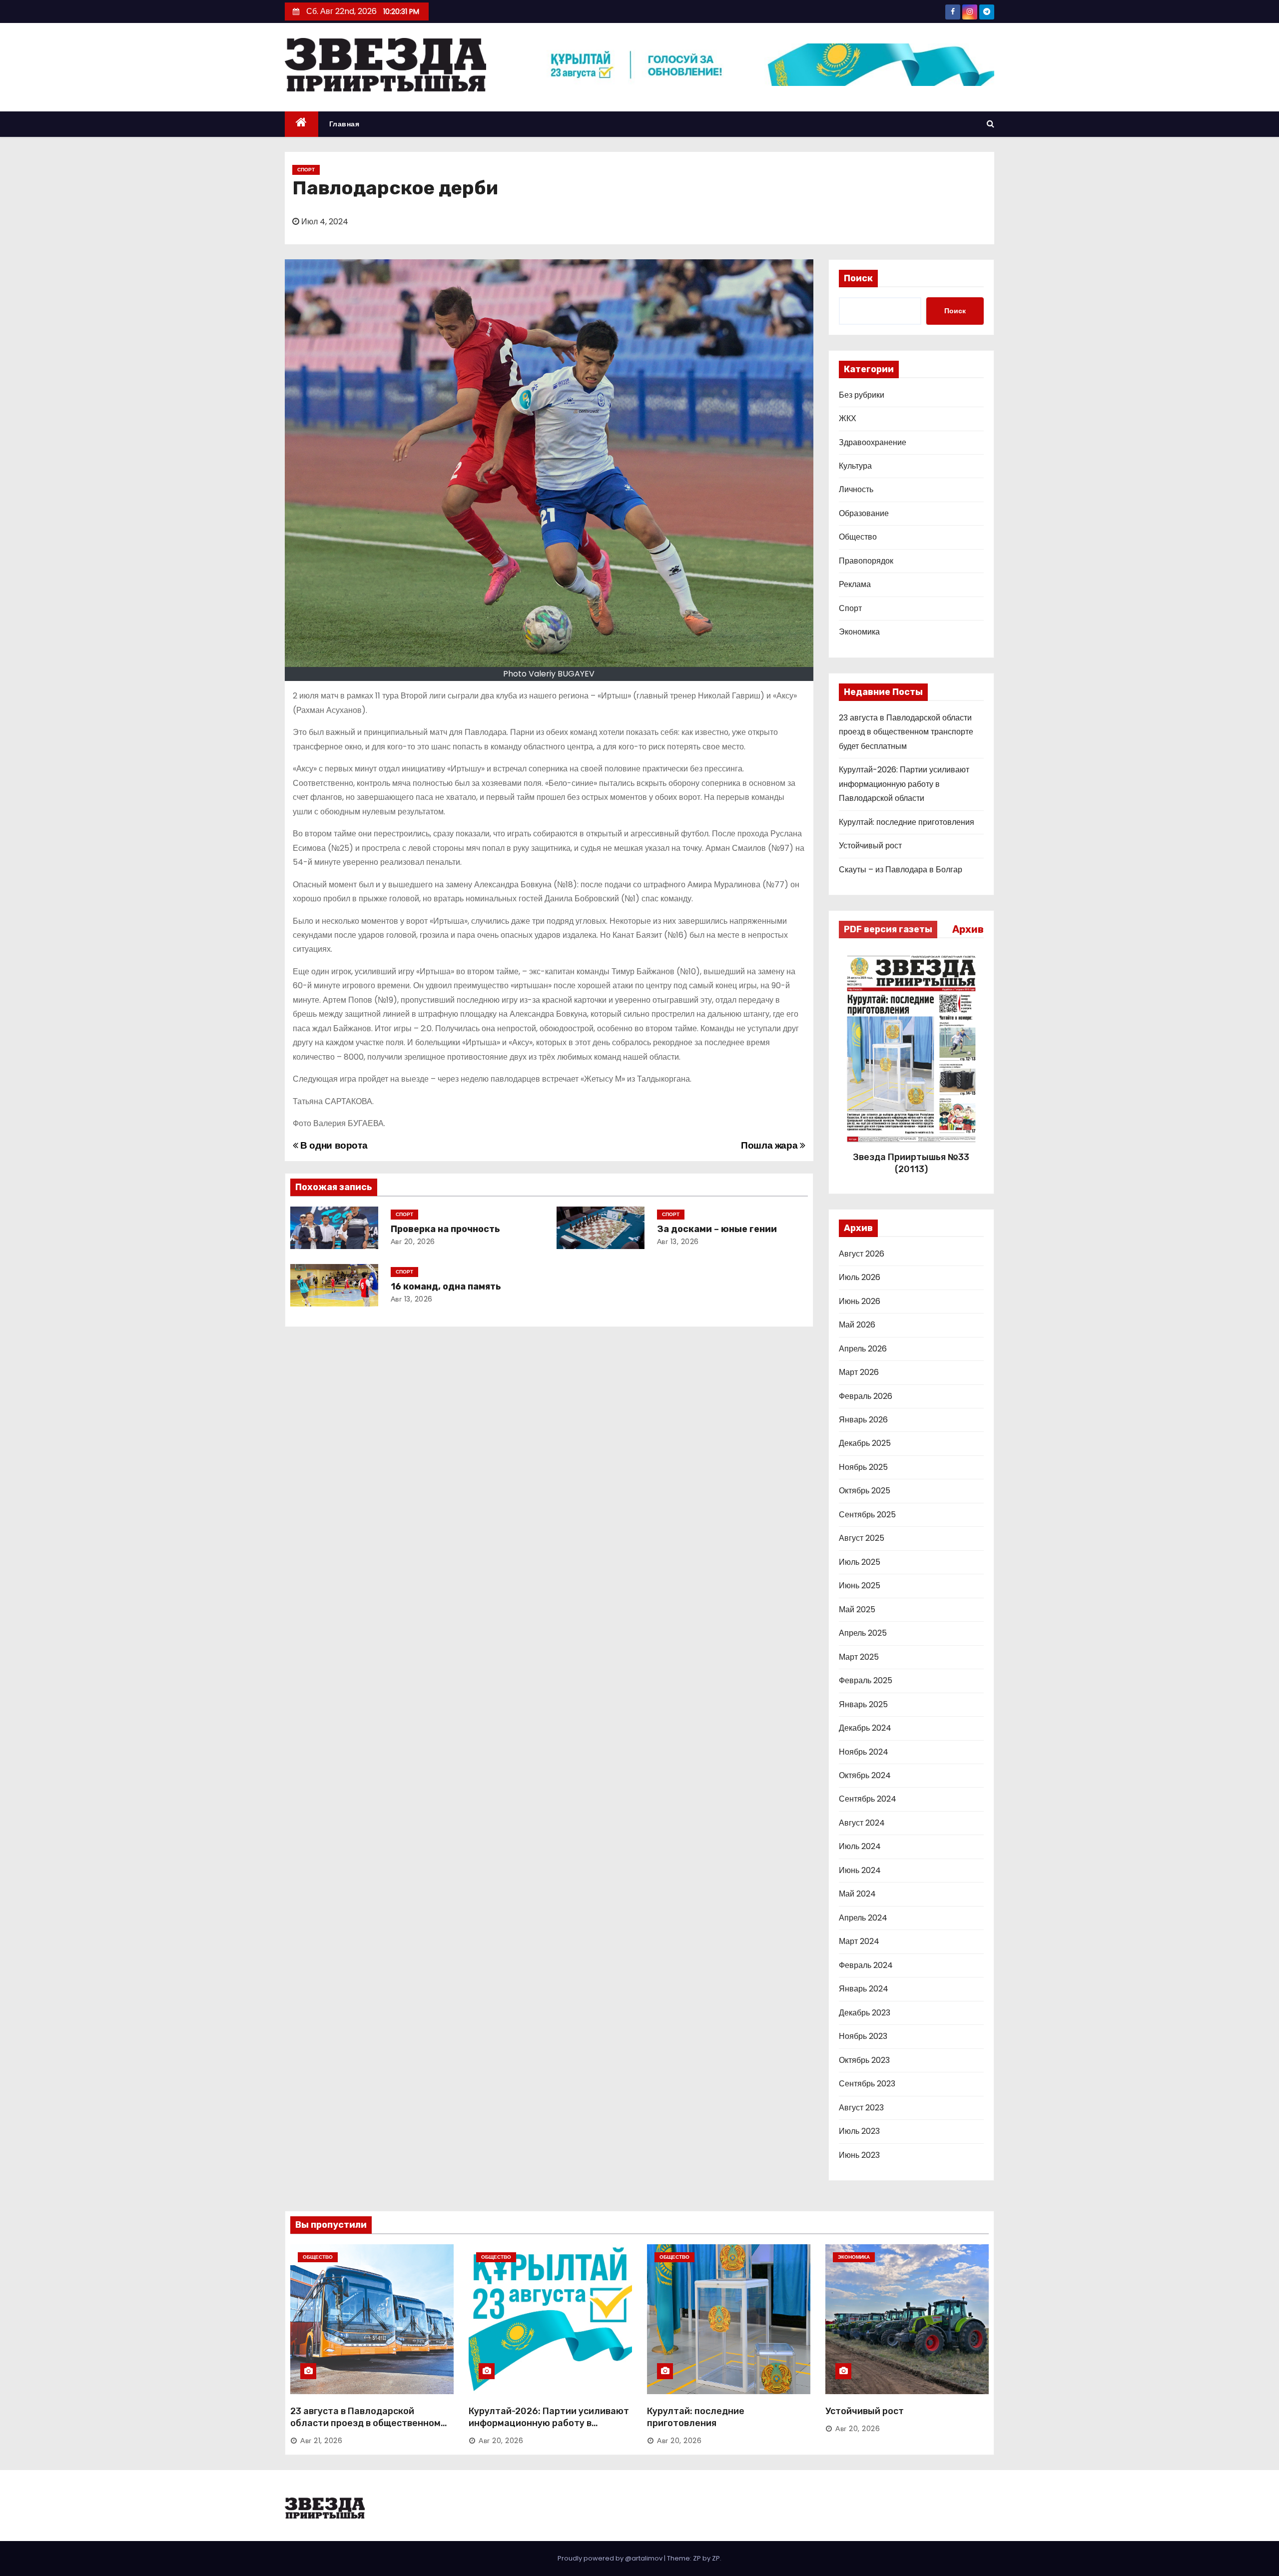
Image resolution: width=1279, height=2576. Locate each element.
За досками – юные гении (717, 1229)
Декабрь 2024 (865, 1728)
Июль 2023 (859, 2131)
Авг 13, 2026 (678, 1242)
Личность (856, 489)
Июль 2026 (860, 1277)
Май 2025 (857, 1610)
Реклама (855, 584)
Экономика (859, 632)
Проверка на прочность (445, 1229)
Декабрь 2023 (865, 2013)
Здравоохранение (873, 442)
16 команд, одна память (446, 1287)
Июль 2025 (860, 1562)
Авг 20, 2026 (413, 1242)
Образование (864, 513)
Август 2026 (862, 1254)
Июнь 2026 (860, 1301)
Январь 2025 (863, 1704)
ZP (716, 2558)
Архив (968, 929)
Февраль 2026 (866, 1396)
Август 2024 (862, 1823)
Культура (855, 466)
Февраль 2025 (866, 1680)
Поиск (858, 278)
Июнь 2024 (860, 1870)
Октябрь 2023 (864, 2060)
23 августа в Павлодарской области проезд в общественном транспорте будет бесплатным (906, 732)
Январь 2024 (864, 1989)
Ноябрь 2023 (863, 2036)
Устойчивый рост (870, 846)
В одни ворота (333, 1145)
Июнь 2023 (859, 2155)
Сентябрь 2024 (868, 1799)
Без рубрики (862, 395)
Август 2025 (862, 1538)
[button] (990, 124)
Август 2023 (861, 2108)
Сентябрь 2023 (867, 2084)
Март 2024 (859, 1941)
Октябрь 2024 (865, 1775)
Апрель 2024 (863, 1918)
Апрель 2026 (863, 1349)
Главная (344, 124)
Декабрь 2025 (865, 1443)
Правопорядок (866, 561)
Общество (858, 537)
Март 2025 (859, 1657)
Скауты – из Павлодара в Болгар (901, 870)
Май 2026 (857, 1325)
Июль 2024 (860, 1846)
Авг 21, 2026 (321, 2441)
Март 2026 (859, 1372)
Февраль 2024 (866, 1965)
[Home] (302, 124)
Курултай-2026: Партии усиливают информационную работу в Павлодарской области (904, 784)
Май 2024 (857, 1894)
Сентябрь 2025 (867, 1515)
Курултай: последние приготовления (907, 822)
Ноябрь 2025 (863, 1467)
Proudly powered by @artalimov (611, 2558)
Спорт (306, 170)
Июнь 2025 (860, 1586)
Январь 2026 (863, 1420)
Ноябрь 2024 (864, 1752)
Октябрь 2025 (865, 1491)
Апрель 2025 (863, 1633)
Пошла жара (770, 1145)
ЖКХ (848, 418)
